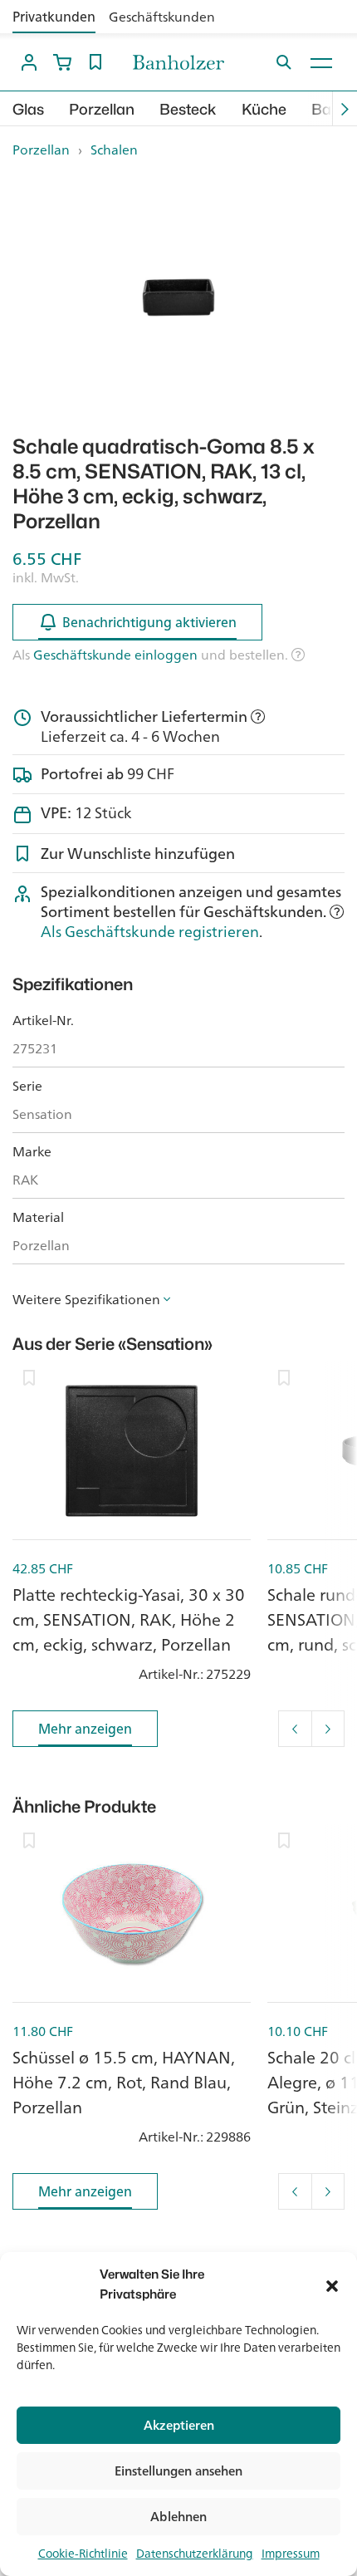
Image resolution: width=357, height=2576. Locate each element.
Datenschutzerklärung (195, 2554)
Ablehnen (178, 2517)
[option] (178, 297)
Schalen (114, 150)
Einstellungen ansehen (178, 2471)
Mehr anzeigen (85, 1729)
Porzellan (102, 109)
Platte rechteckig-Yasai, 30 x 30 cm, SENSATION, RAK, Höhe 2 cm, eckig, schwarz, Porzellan (129, 1619)
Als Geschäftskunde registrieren (150, 931)
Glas (28, 109)
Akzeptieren (179, 2425)
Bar (324, 109)
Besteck (188, 109)
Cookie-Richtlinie (83, 2554)
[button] (332, 2284)
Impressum (291, 2554)
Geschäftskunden (162, 17)
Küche (264, 109)
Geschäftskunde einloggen (115, 655)
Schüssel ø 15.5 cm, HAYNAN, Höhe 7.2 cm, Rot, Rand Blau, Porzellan (124, 2082)
